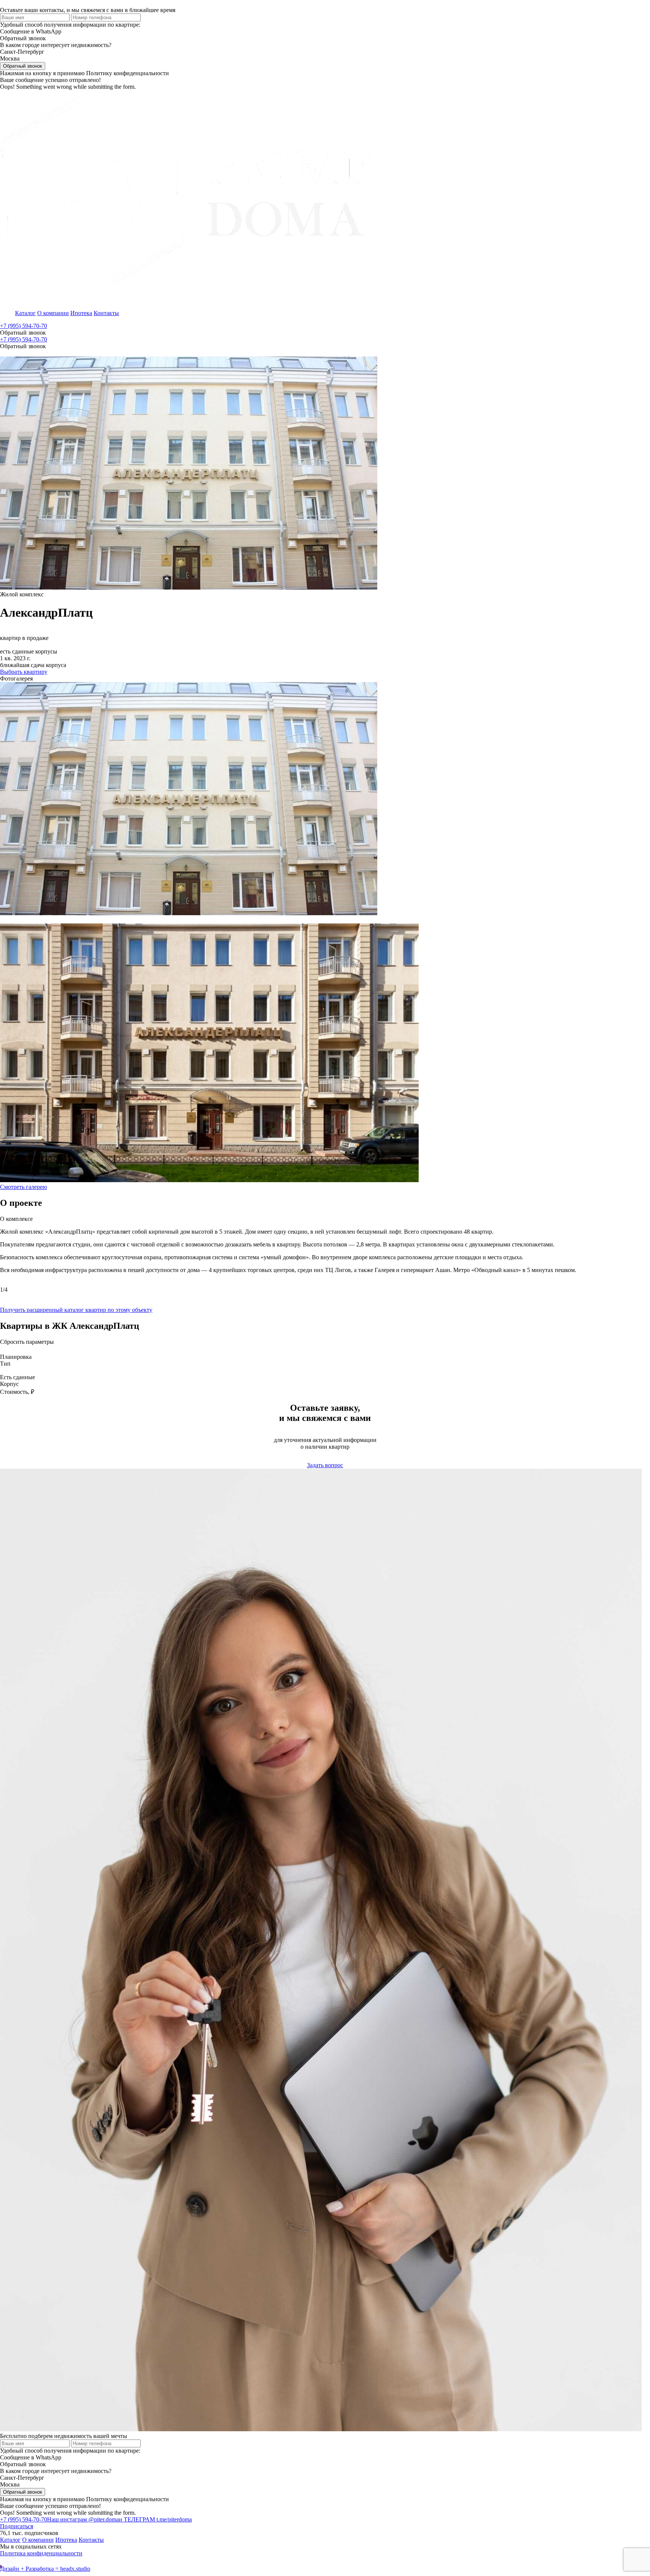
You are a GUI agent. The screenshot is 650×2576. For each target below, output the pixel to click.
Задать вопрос (325, 1465)
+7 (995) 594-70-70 (24, 326)
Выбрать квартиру (24, 672)
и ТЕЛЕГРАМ (155, 2519)
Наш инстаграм (83, 2519)
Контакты (106, 313)
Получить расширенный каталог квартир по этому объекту (76, 1310)
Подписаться (17, 2526)
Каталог (25, 313)
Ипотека (81, 313)
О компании (53, 313)
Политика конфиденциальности (41, 2553)
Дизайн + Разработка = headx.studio (45, 2569)
